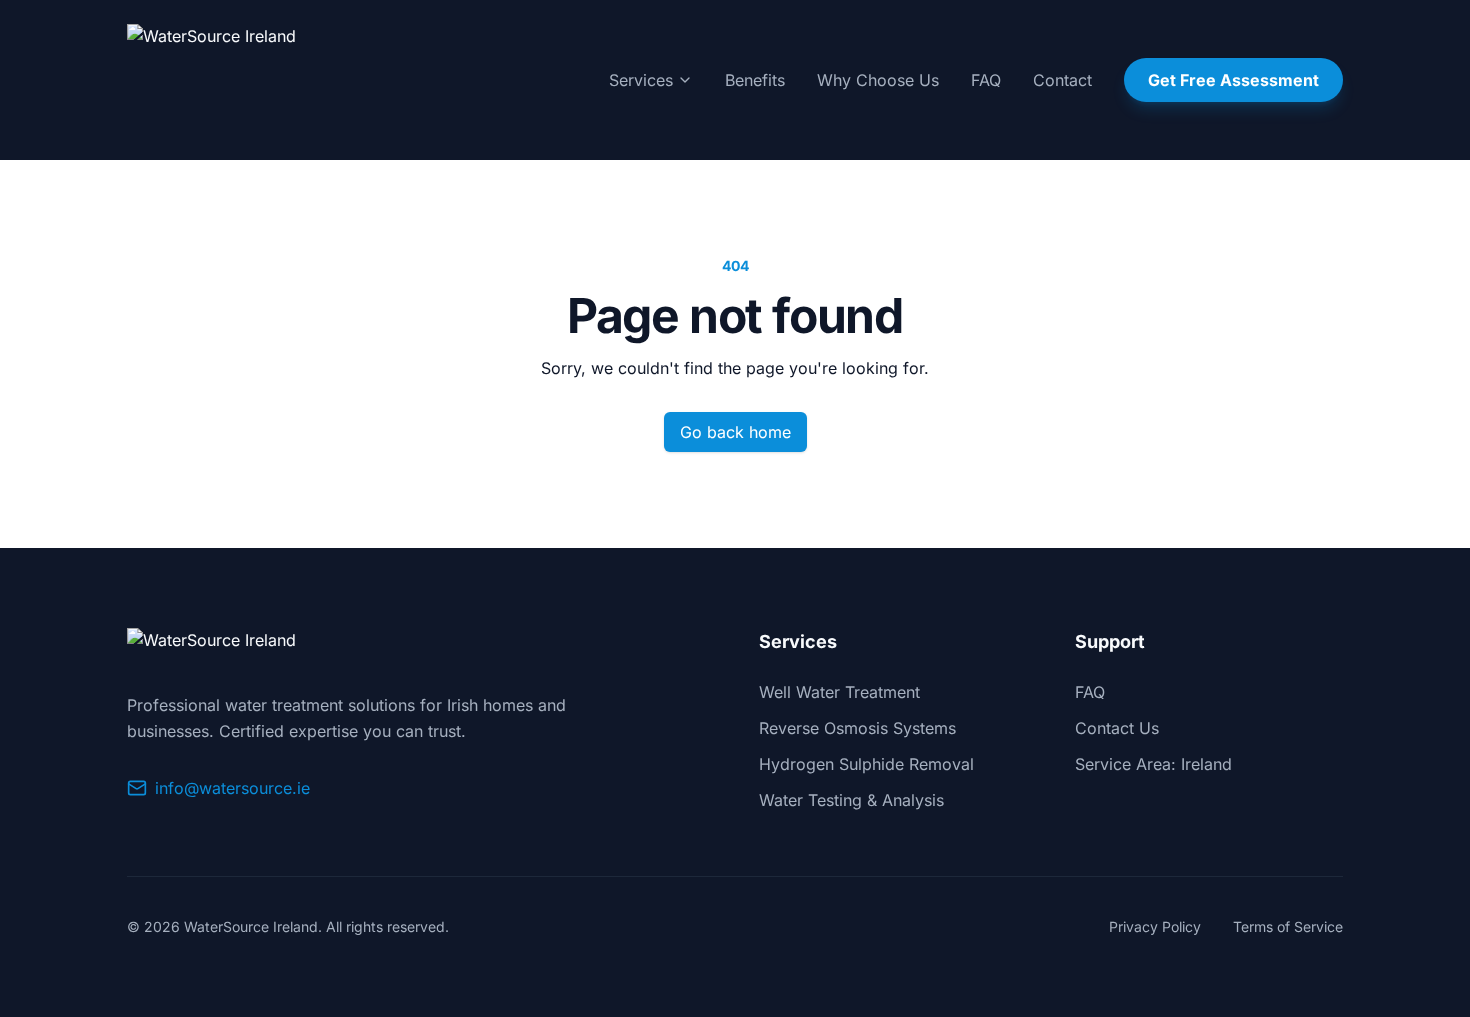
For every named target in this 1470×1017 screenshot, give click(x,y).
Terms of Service (1288, 926)
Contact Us (1117, 728)
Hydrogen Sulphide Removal (866, 764)
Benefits (755, 80)
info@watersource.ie (232, 788)
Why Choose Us (878, 80)
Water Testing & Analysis (851, 800)
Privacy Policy (1155, 926)
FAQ (986, 80)
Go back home (735, 432)
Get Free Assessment (1233, 80)
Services (641, 80)
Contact (1062, 80)
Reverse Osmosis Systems (857, 728)
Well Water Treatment (839, 692)
